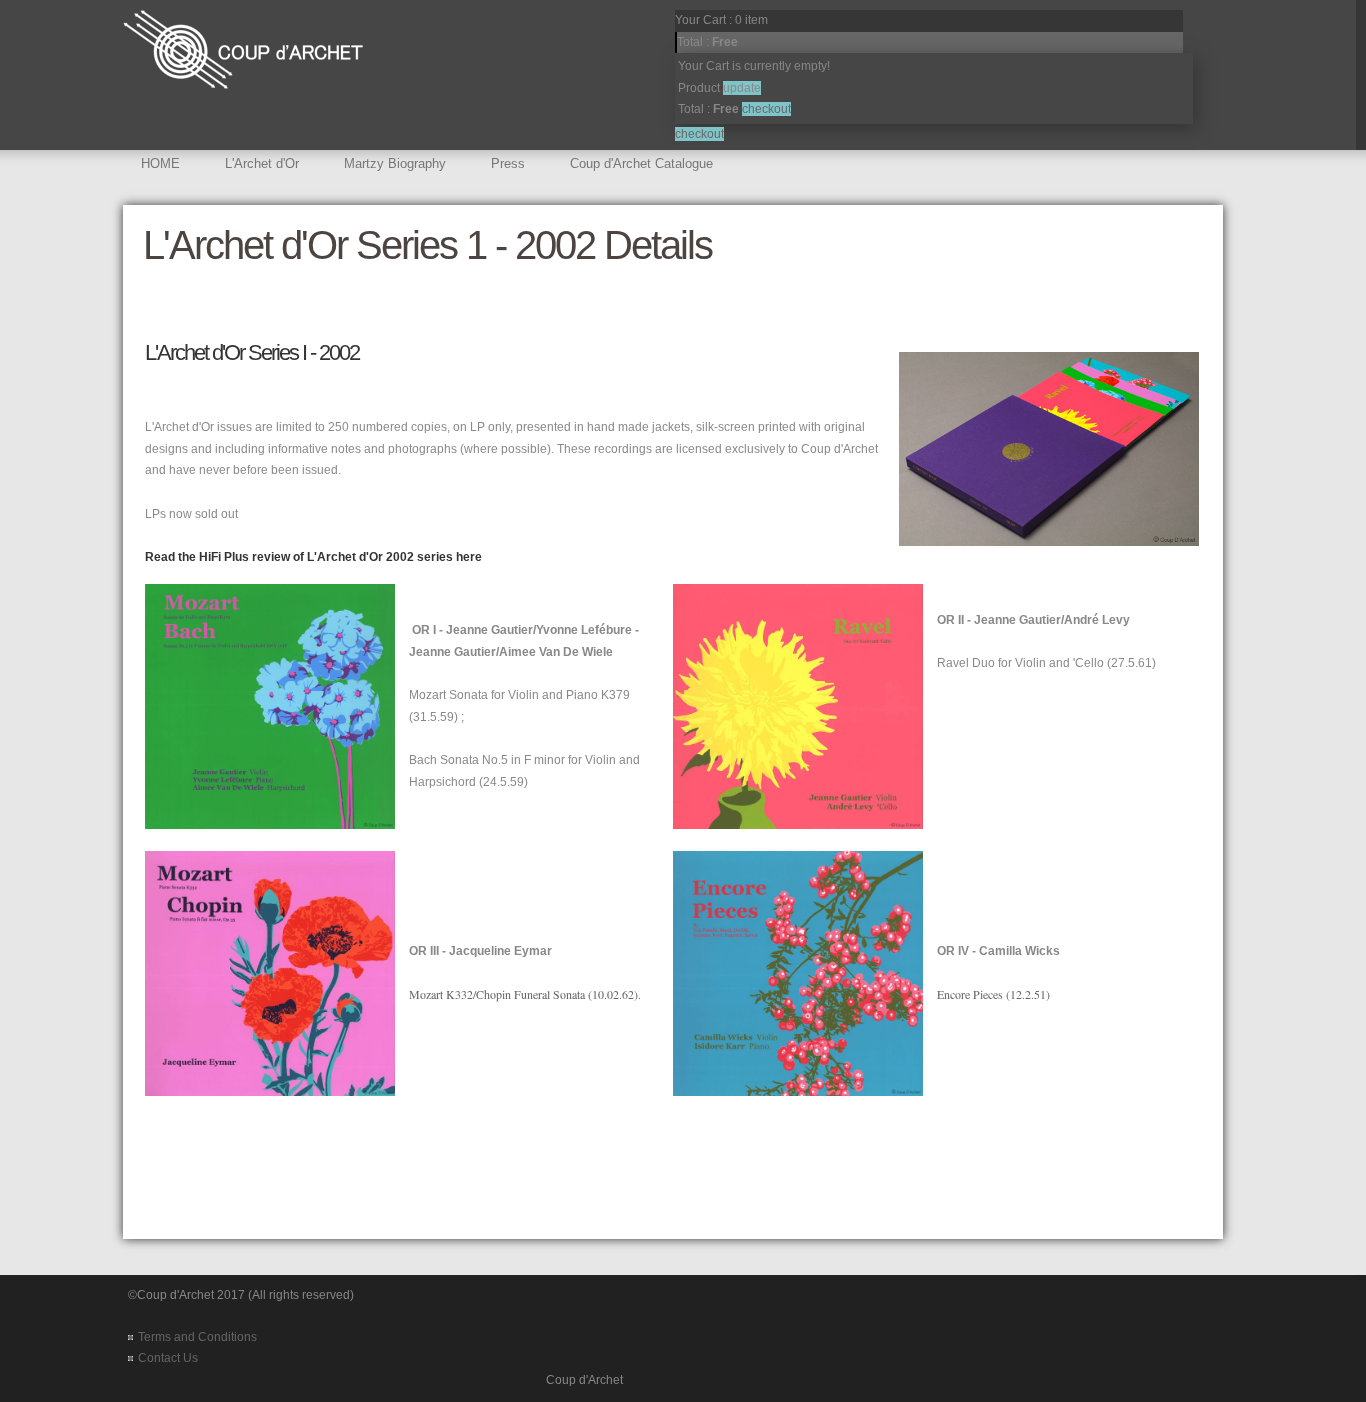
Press (508, 163)
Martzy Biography (395, 163)
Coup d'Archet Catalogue (641, 163)
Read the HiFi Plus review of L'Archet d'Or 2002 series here (313, 557)
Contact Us (168, 1358)
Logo (253, 59)
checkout (699, 134)
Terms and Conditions (197, 1337)
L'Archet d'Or (262, 163)
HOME (160, 163)
